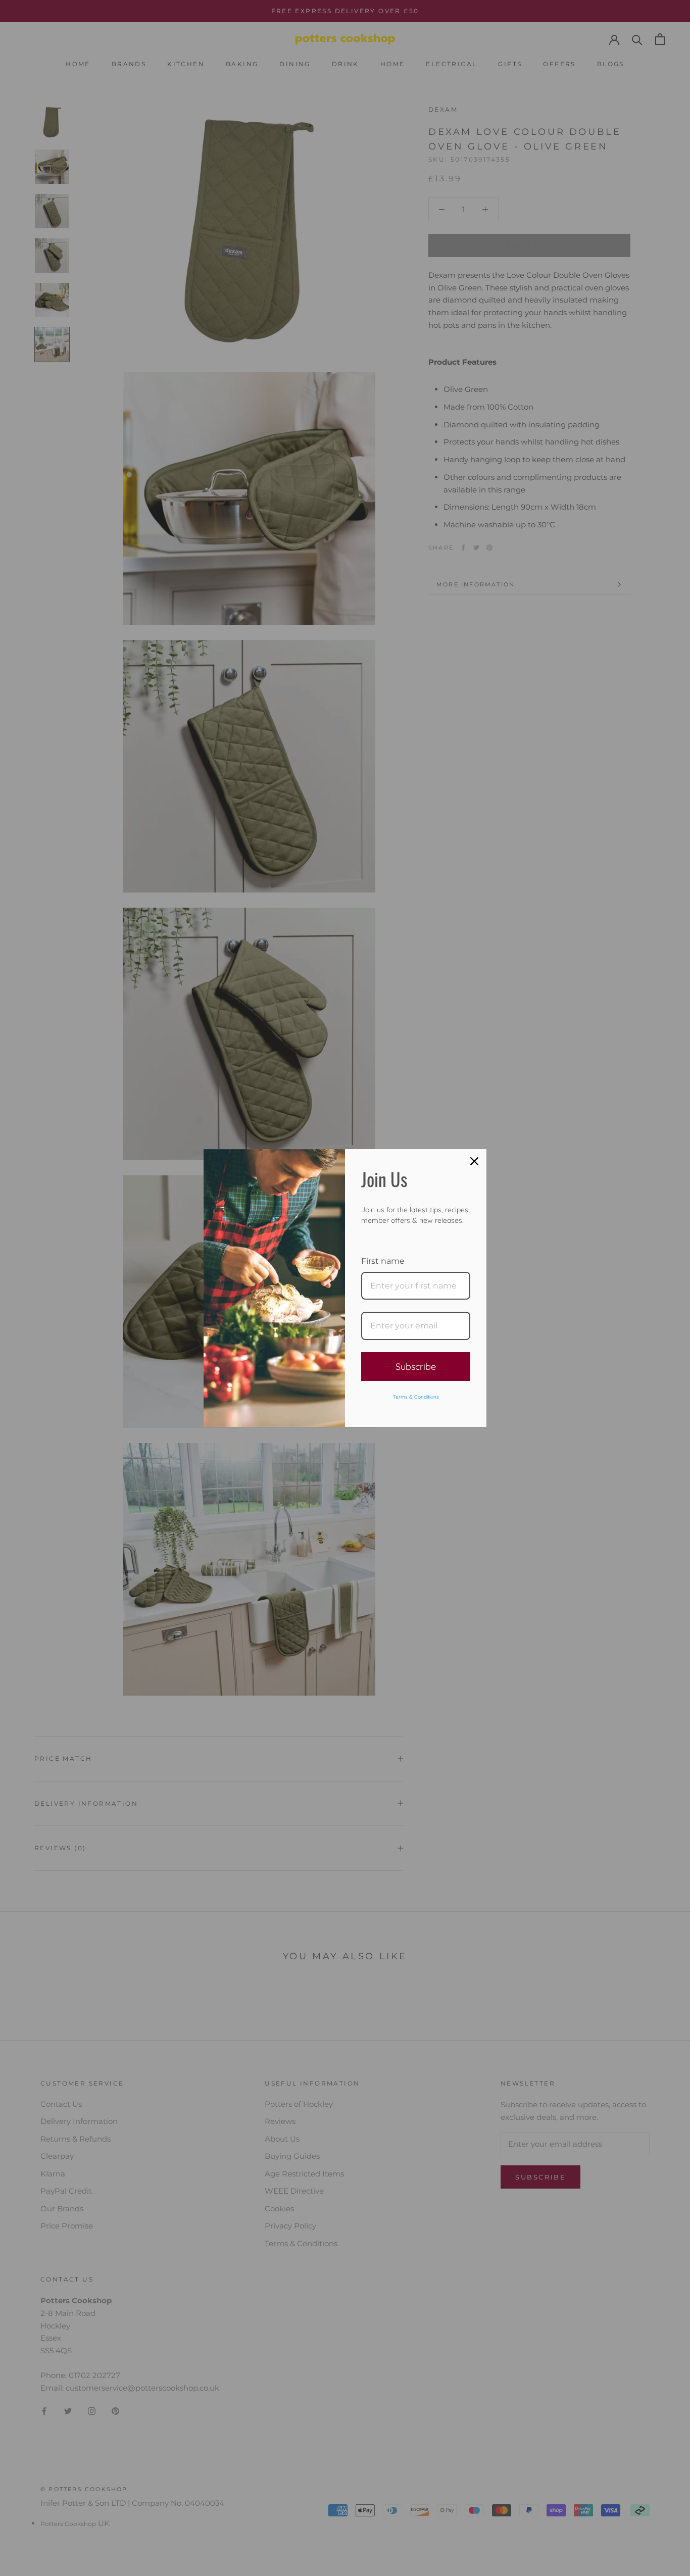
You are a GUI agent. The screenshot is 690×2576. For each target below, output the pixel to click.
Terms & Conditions (416, 1397)
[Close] (474, 1161)
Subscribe (416, 1367)
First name (383, 1261)
